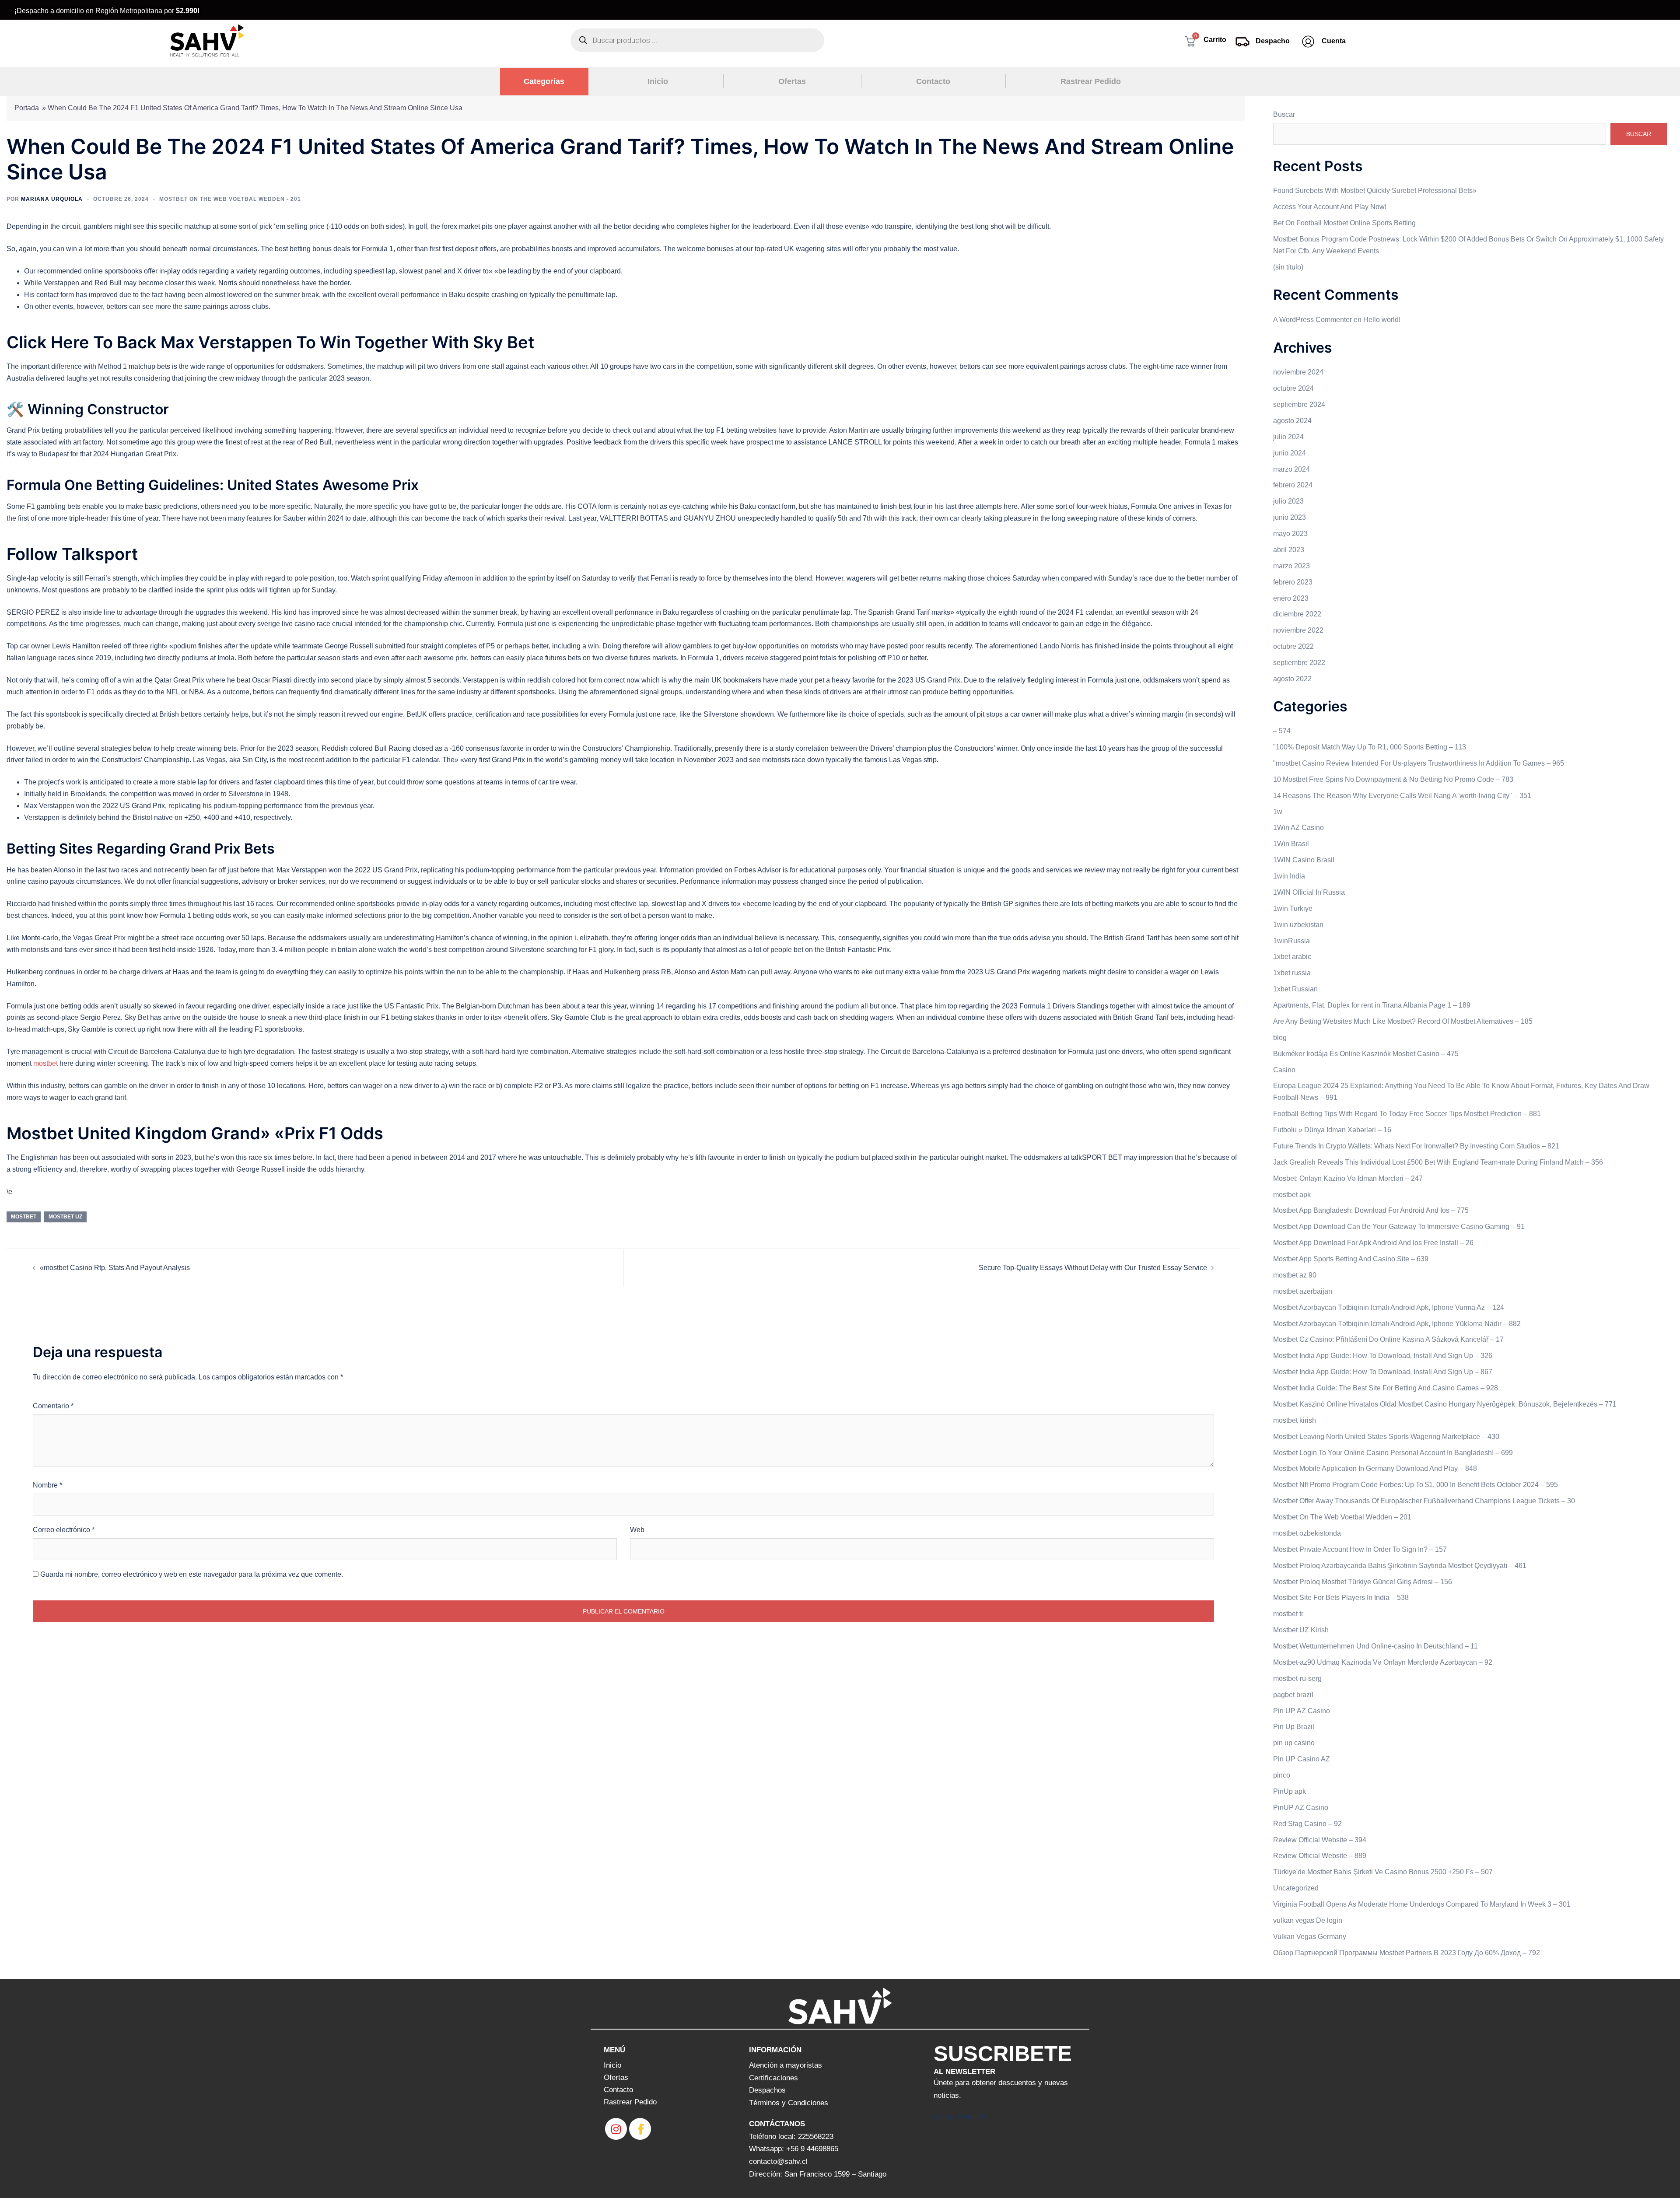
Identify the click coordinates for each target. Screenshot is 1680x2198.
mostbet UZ (65, 1217)
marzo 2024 (1291, 469)
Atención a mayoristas (786, 2065)
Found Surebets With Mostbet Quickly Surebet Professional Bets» (1375, 191)
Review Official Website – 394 (1320, 1840)
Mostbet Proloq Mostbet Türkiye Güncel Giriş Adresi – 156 (1363, 1582)
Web (637, 1530)
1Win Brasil (1291, 844)
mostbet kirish (1295, 1420)
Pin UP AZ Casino (1302, 1711)
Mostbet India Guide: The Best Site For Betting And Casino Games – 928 (1386, 1388)
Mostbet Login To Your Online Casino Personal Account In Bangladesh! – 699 (1393, 1453)
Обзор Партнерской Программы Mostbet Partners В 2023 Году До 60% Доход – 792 (1407, 1953)
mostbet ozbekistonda (1307, 1533)
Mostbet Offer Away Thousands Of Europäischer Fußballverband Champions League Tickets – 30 (1424, 1501)
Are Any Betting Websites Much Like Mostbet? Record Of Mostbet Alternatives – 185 (1403, 1021)
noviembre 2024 (1298, 372)
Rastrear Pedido (1091, 81)
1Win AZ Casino (1298, 828)
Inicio (658, 81)
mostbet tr (1288, 1614)
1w (1278, 812)
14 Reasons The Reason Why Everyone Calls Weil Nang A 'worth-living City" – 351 (1402, 796)
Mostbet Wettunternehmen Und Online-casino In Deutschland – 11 (1375, 1646)
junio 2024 (1290, 453)
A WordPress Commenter (1312, 320)
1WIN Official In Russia (1309, 892)
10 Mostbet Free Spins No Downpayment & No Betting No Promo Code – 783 (1393, 779)
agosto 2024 (1292, 421)
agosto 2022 (1292, 679)
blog (1280, 1038)
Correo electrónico (64, 1530)
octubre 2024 (1293, 388)
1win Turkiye (1293, 908)
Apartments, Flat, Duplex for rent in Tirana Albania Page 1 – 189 (1372, 1005)
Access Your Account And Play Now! (1330, 207)
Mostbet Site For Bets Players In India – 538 (1341, 1598)
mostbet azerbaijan (1303, 1291)
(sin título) (1288, 267)
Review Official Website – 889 (1320, 1856)
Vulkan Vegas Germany (1310, 1937)
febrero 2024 (1293, 485)
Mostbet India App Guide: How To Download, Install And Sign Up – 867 (1383, 1372)
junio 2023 (1290, 517)
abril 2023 (1289, 550)
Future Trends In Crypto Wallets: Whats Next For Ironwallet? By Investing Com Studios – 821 (1416, 1146)
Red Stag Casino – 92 (1307, 1824)
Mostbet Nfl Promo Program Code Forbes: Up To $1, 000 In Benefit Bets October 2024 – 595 (1416, 1485)
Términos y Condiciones (789, 2103)
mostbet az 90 (1295, 1275)
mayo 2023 (1290, 534)
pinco (1282, 1775)
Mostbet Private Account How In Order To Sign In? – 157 (1360, 1549)
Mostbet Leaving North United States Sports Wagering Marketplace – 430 (1386, 1437)
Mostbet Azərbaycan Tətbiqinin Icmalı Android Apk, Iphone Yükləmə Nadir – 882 (1397, 1324)
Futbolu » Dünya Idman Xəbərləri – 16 (1332, 1130)
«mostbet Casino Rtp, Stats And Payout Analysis (115, 1268)
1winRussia (1291, 941)
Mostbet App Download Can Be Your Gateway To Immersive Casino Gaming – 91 (1399, 1227)
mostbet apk (1292, 1195)
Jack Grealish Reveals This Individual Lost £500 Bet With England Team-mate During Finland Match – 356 (1438, 1162)
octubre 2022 (1293, 646)
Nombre (47, 1485)
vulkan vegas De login (1308, 1920)
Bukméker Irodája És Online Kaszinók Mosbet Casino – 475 (1366, 1054)
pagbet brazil (1293, 1695)
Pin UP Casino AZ (1302, 1759)
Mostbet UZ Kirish (1301, 1630)
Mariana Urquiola (52, 199)
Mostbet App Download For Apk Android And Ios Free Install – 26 (1373, 1243)
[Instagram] (616, 2129)
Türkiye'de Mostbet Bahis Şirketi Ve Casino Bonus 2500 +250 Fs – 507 (1383, 1872)
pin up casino (1294, 1743)
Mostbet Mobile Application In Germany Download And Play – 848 (1375, 1468)
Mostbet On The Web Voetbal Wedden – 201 (1342, 1517)
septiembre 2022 (1299, 663)
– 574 (1282, 731)
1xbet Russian (1295, 989)
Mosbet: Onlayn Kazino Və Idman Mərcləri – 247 (1348, 1178)
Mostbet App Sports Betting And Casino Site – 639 (1351, 1259)
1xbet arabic (1292, 957)
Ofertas (792, 81)
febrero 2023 (1293, 582)
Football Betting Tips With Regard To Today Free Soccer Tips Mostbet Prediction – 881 (1407, 1114)
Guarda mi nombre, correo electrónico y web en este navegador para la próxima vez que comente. (192, 1574)
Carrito (1215, 40)
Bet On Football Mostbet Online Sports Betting (1344, 223)
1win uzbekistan (1298, 925)
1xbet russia (1292, 973)
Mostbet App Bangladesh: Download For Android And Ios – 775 (1371, 1210)
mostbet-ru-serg (1297, 1678)
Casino (1284, 1070)
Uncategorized (1296, 1888)
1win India (1289, 876)
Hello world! (1382, 320)
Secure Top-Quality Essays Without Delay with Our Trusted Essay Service (1093, 1268)
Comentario (53, 1406)
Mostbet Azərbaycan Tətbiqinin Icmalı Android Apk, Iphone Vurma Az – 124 (1389, 1307)
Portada (27, 108)
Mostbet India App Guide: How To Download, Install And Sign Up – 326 (1383, 1356)
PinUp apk (1290, 1791)
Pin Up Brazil (1294, 1727)
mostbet (45, 1063)
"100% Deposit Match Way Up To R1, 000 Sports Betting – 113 (1370, 747)
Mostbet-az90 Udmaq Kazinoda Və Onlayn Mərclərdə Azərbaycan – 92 (1383, 1662)
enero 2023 (1291, 598)
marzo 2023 (1291, 566)
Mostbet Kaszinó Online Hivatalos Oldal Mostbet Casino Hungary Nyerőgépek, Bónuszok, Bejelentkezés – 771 (1445, 1404)
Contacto (933, 81)
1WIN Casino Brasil (1304, 860)
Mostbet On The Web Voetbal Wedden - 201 (230, 199)
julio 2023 (1288, 501)
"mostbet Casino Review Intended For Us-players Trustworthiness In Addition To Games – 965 (1419, 763)
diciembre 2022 (1297, 614)
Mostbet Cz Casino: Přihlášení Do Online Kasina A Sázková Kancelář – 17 (1388, 1339)
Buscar (1284, 114)
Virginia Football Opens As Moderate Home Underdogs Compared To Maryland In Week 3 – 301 (1422, 1904)
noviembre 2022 (1298, 630)
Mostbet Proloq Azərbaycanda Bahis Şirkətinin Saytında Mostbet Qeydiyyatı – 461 (1400, 1566)
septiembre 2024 (1299, 404)
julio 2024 (1288, 437)
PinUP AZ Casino (1301, 1808)
